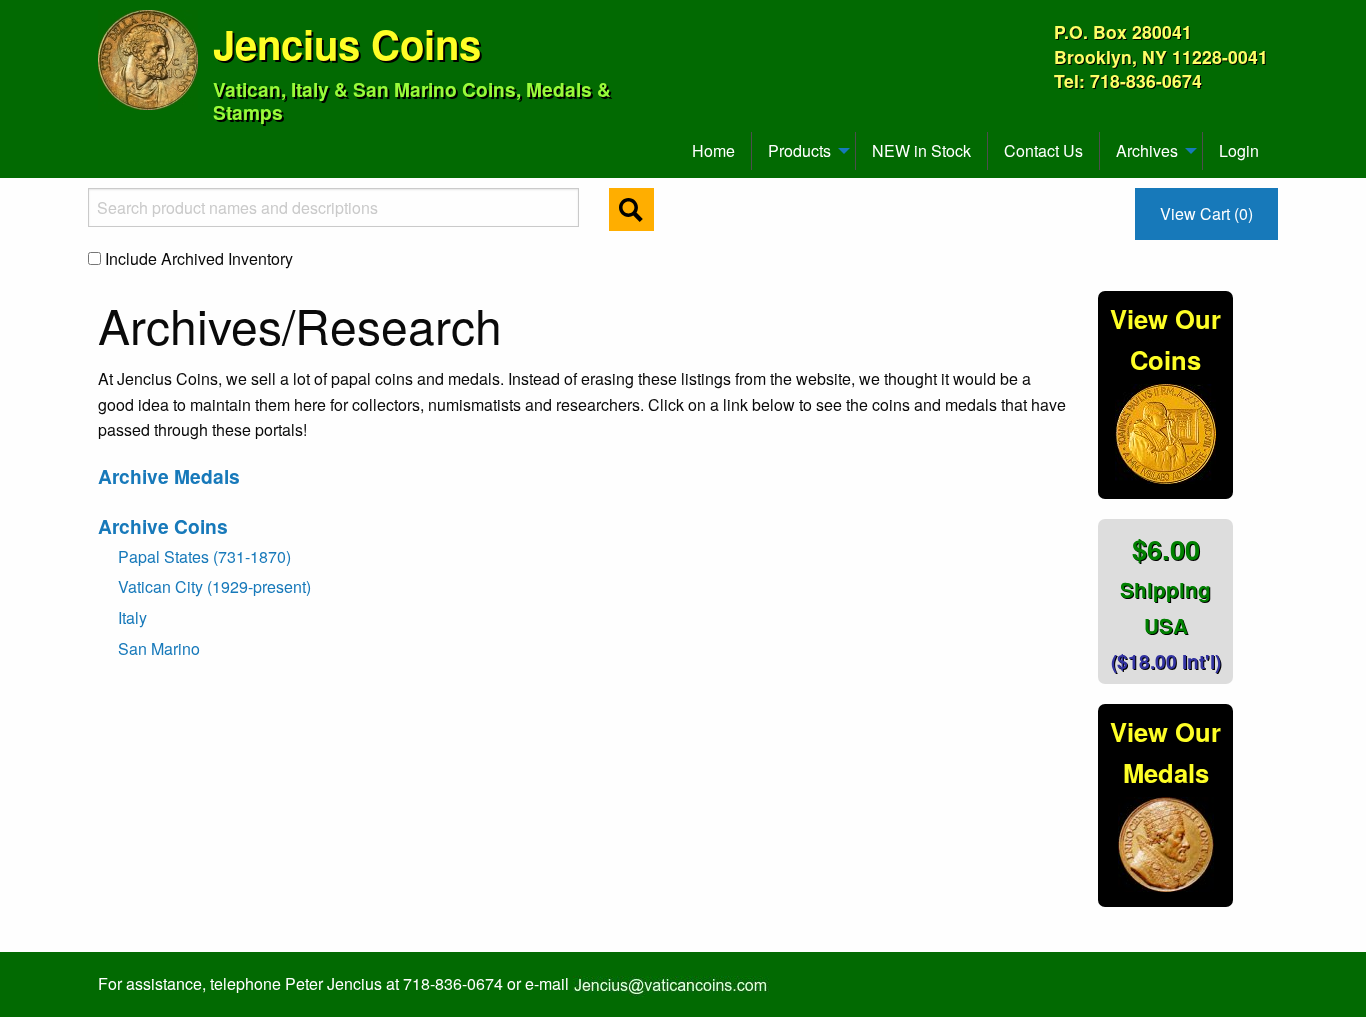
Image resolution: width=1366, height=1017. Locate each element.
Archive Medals (169, 476)
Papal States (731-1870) (204, 556)
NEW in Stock (921, 150)
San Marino (159, 648)
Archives (1147, 150)
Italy (132, 617)
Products (799, 150)
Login (1239, 150)
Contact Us (1043, 150)
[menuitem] (107, 143)
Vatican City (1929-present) (214, 586)
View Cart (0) (1206, 213)
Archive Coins (163, 526)
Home (713, 150)
